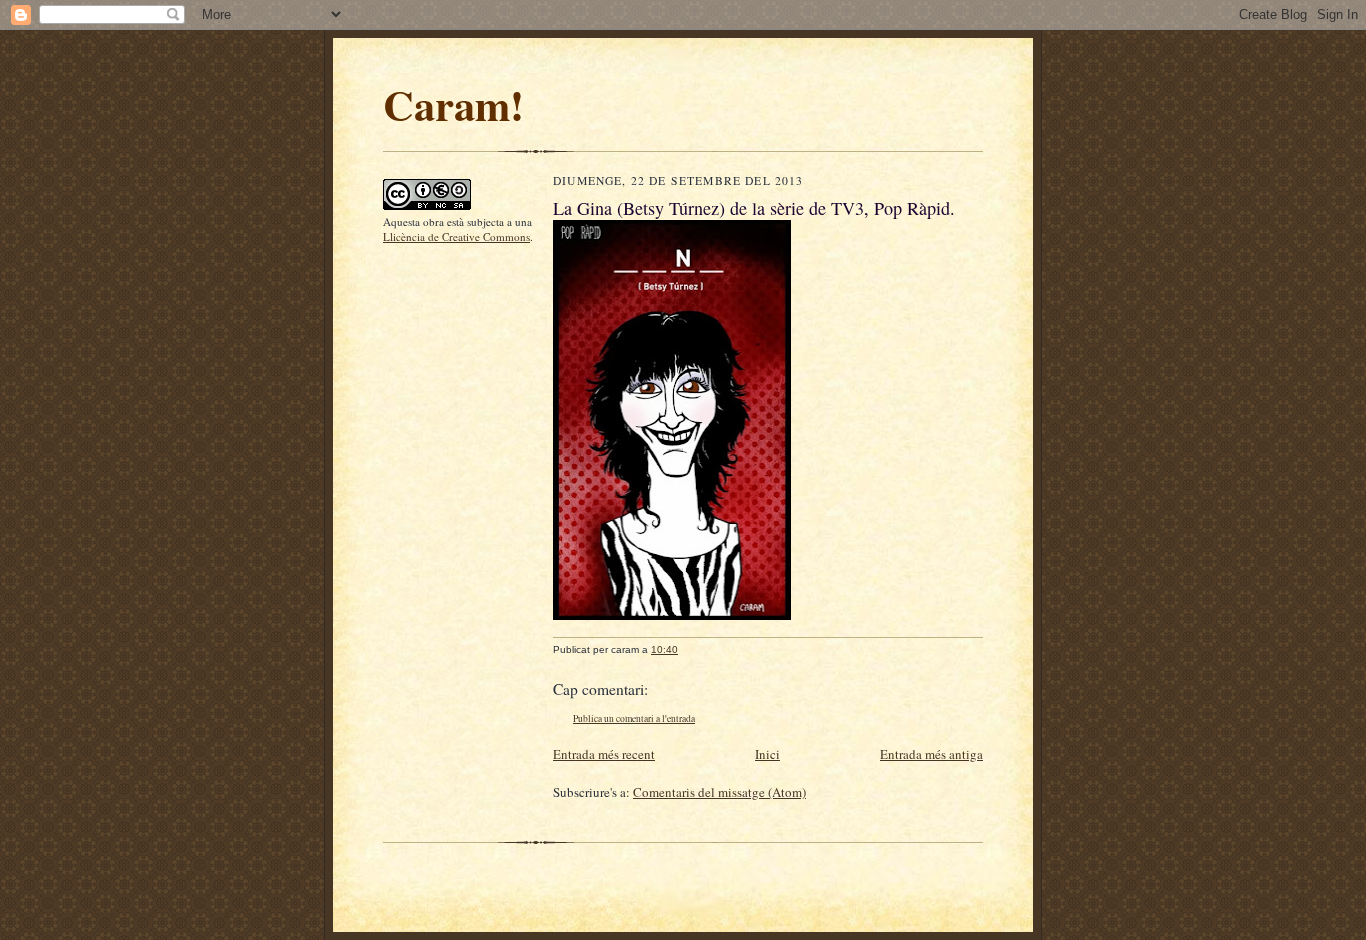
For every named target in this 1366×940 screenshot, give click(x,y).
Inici (767, 754)
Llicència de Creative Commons (456, 236)
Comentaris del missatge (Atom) (719, 792)
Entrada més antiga (931, 754)
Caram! (453, 104)
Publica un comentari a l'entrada (634, 718)
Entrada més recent (604, 754)
